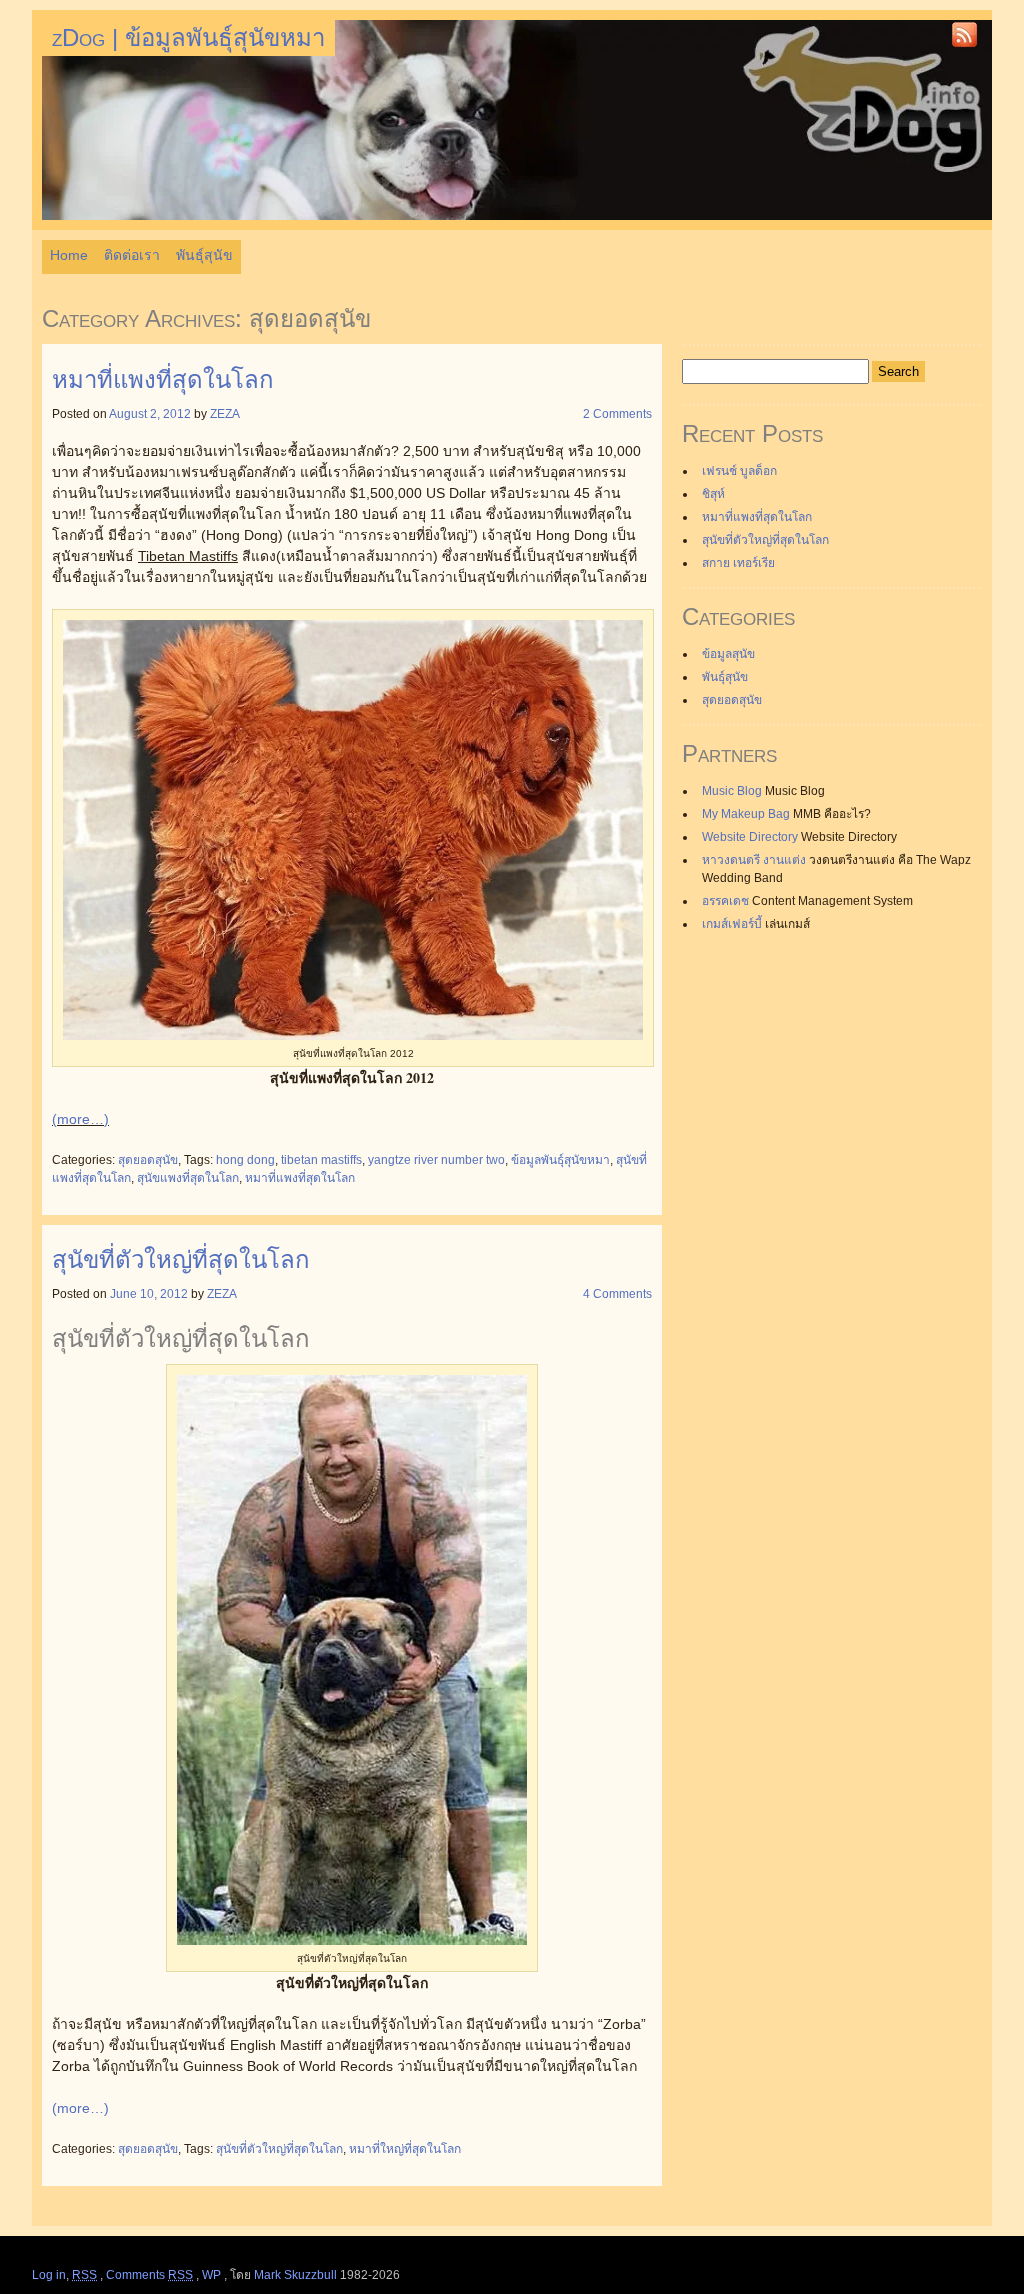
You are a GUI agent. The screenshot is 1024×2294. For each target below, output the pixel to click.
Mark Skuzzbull (295, 2275)
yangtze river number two (436, 1160)
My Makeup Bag (746, 814)
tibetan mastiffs (321, 1160)
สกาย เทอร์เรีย (738, 563)
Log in (49, 2275)
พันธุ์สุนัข (204, 255)
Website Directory (750, 837)
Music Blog (732, 791)
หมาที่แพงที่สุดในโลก (163, 379)
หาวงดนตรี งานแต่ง (754, 860)
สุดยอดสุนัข (148, 1160)
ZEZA (225, 414)
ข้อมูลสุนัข (728, 654)
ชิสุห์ (713, 494)
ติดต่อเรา (132, 255)
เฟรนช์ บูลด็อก (739, 471)
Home (69, 255)
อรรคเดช (725, 901)
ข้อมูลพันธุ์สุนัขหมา (560, 1160)
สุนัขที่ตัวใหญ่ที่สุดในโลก (181, 1259)
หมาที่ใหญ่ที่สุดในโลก (405, 2149)
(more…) (80, 1119)
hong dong (245, 1160)
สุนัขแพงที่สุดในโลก (188, 1178)
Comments (149, 2275)
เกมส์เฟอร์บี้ (732, 924)
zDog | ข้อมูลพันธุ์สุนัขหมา (188, 37)
